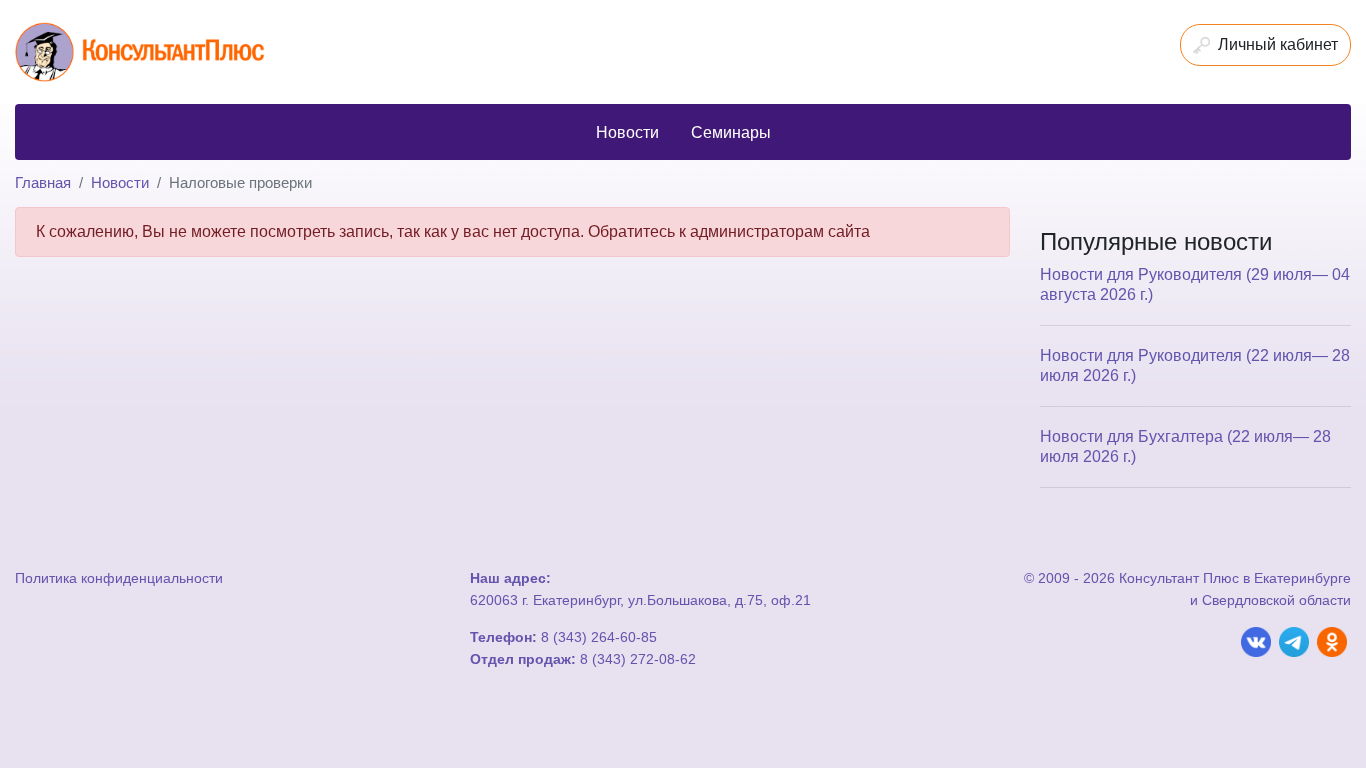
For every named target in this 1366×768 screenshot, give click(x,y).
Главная (43, 182)
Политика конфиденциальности (119, 578)
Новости (120, 182)
